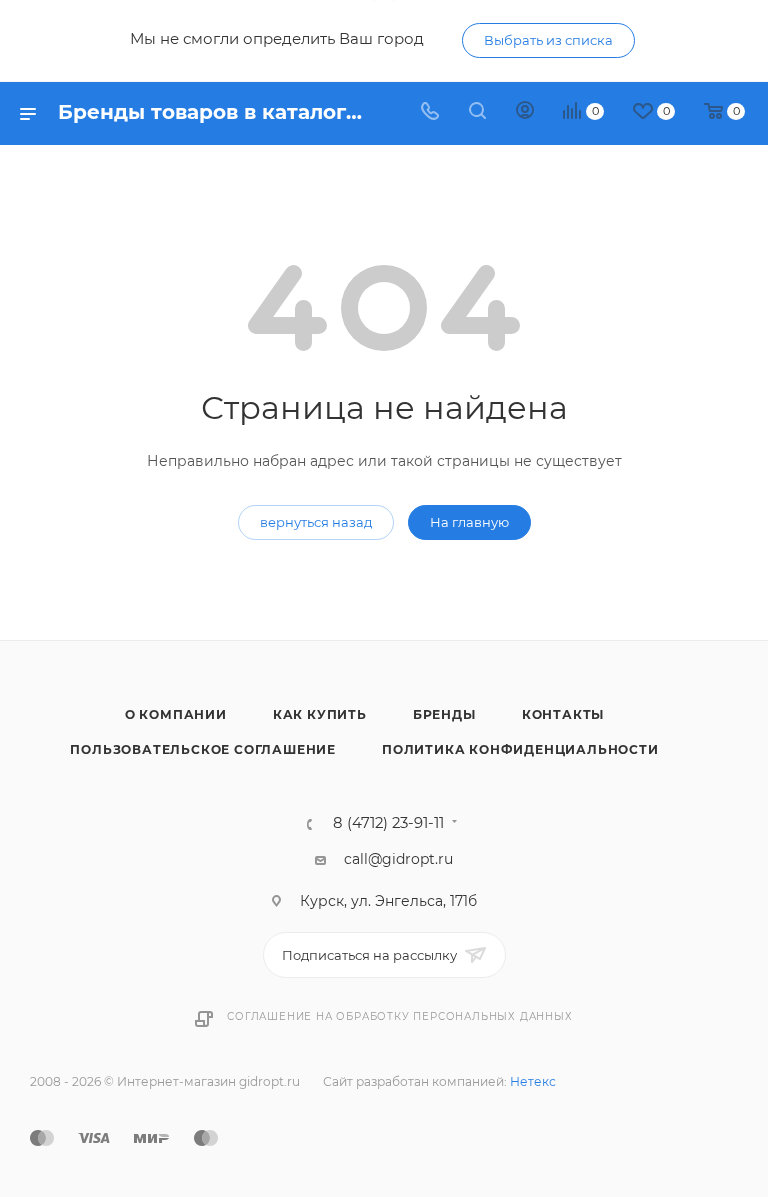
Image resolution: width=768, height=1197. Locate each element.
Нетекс (533, 1081)
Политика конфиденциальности (520, 749)
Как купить (320, 714)
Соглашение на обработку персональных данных (399, 1016)
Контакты (563, 714)
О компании (176, 714)
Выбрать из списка (548, 40)
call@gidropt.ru (398, 859)
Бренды (444, 714)
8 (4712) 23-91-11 (388, 823)
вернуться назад (316, 522)
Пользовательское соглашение (203, 749)
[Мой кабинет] (525, 113)
